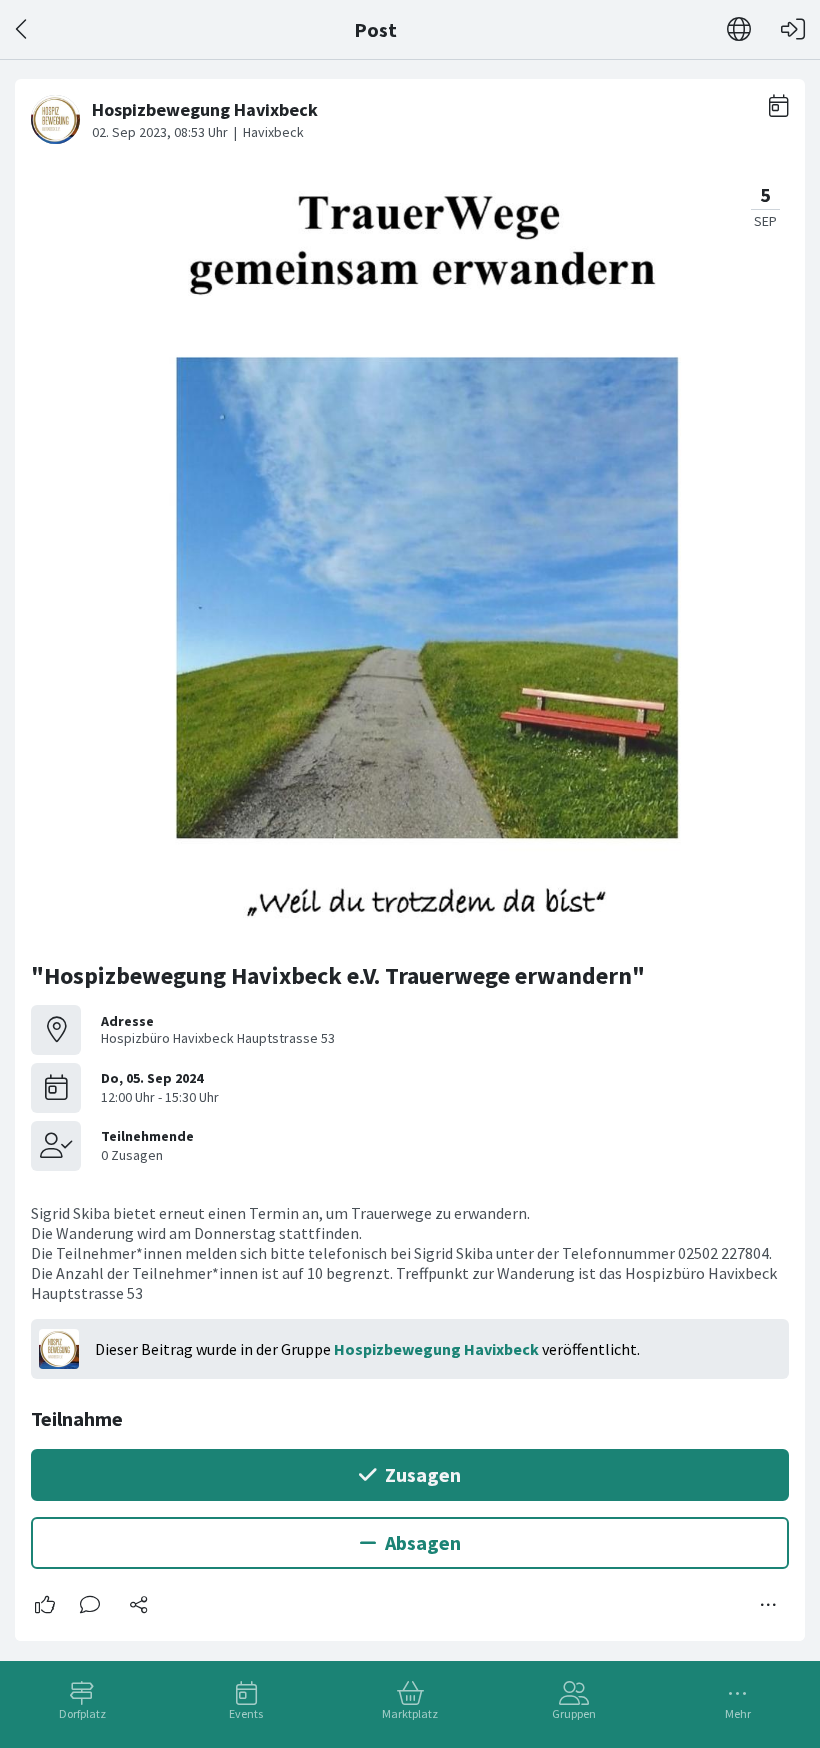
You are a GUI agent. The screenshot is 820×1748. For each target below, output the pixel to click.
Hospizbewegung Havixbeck (436, 1349)
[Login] (793, 29)
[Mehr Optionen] (769, 1605)
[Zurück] (22, 29)
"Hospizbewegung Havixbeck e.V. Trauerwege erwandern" (338, 975)
